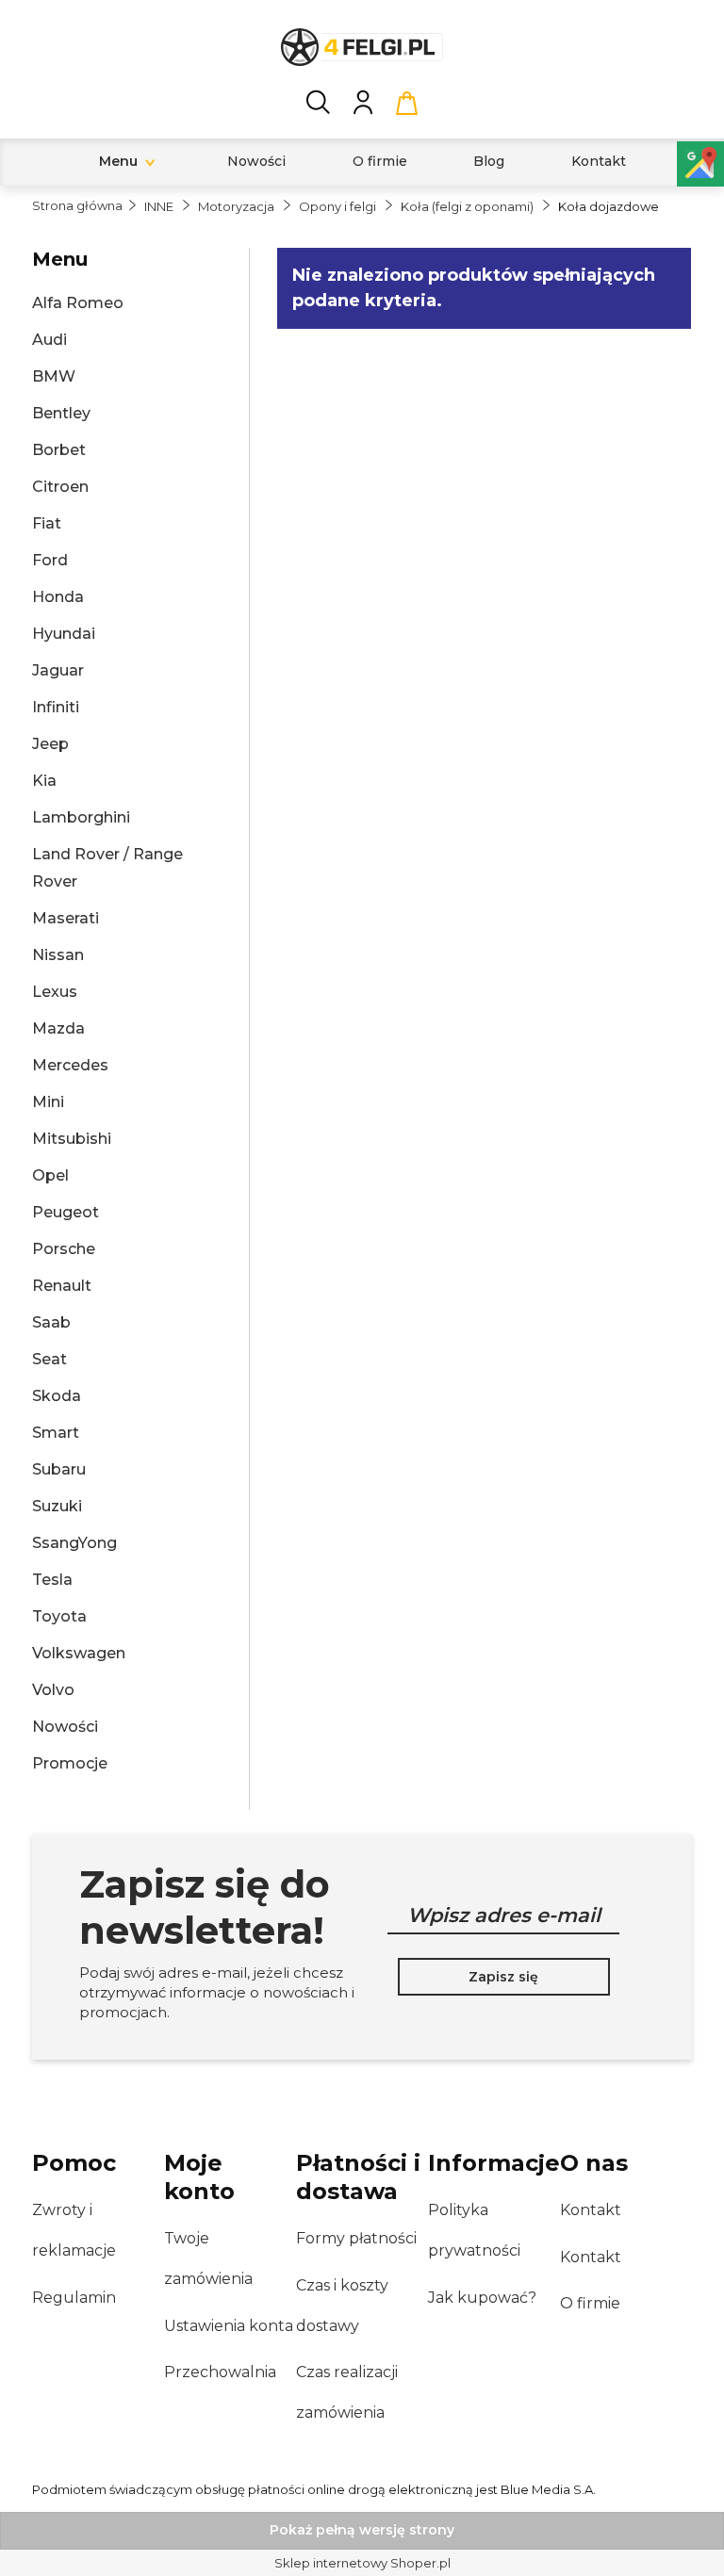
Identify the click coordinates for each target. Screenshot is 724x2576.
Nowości (65, 1727)
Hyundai (64, 634)
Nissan (58, 955)
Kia (44, 781)
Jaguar (58, 670)
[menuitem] (118, 162)
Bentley (61, 413)
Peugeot (66, 1212)
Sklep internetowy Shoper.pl (362, 2563)
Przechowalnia (220, 2372)
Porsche (64, 1249)
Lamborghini (81, 817)
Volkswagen (79, 1653)
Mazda (58, 1028)
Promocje (70, 1763)
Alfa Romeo (78, 303)
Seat (49, 1359)
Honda (58, 597)
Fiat (47, 523)
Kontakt (591, 2210)
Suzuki (57, 1506)
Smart (56, 1433)
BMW (54, 376)
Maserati (66, 918)
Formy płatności (356, 2238)
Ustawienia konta (229, 2326)
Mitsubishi (72, 1139)
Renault (62, 1286)
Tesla (52, 1580)
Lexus (55, 992)
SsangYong (74, 1543)
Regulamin (74, 2298)
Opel (50, 1175)
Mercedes (70, 1065)
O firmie (590, 2303)
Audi (49, 340)
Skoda (57, 1396)
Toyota (59, 1616)
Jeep (50, 744)
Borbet (59, 450)
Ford (50, 560)
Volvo (53, 1690)
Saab (51, 1322)
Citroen (60, 487)
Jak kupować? (482, 2298)
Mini (48, 1102)
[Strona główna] (362, 47)
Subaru (59, 1469)
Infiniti (56, 707)
